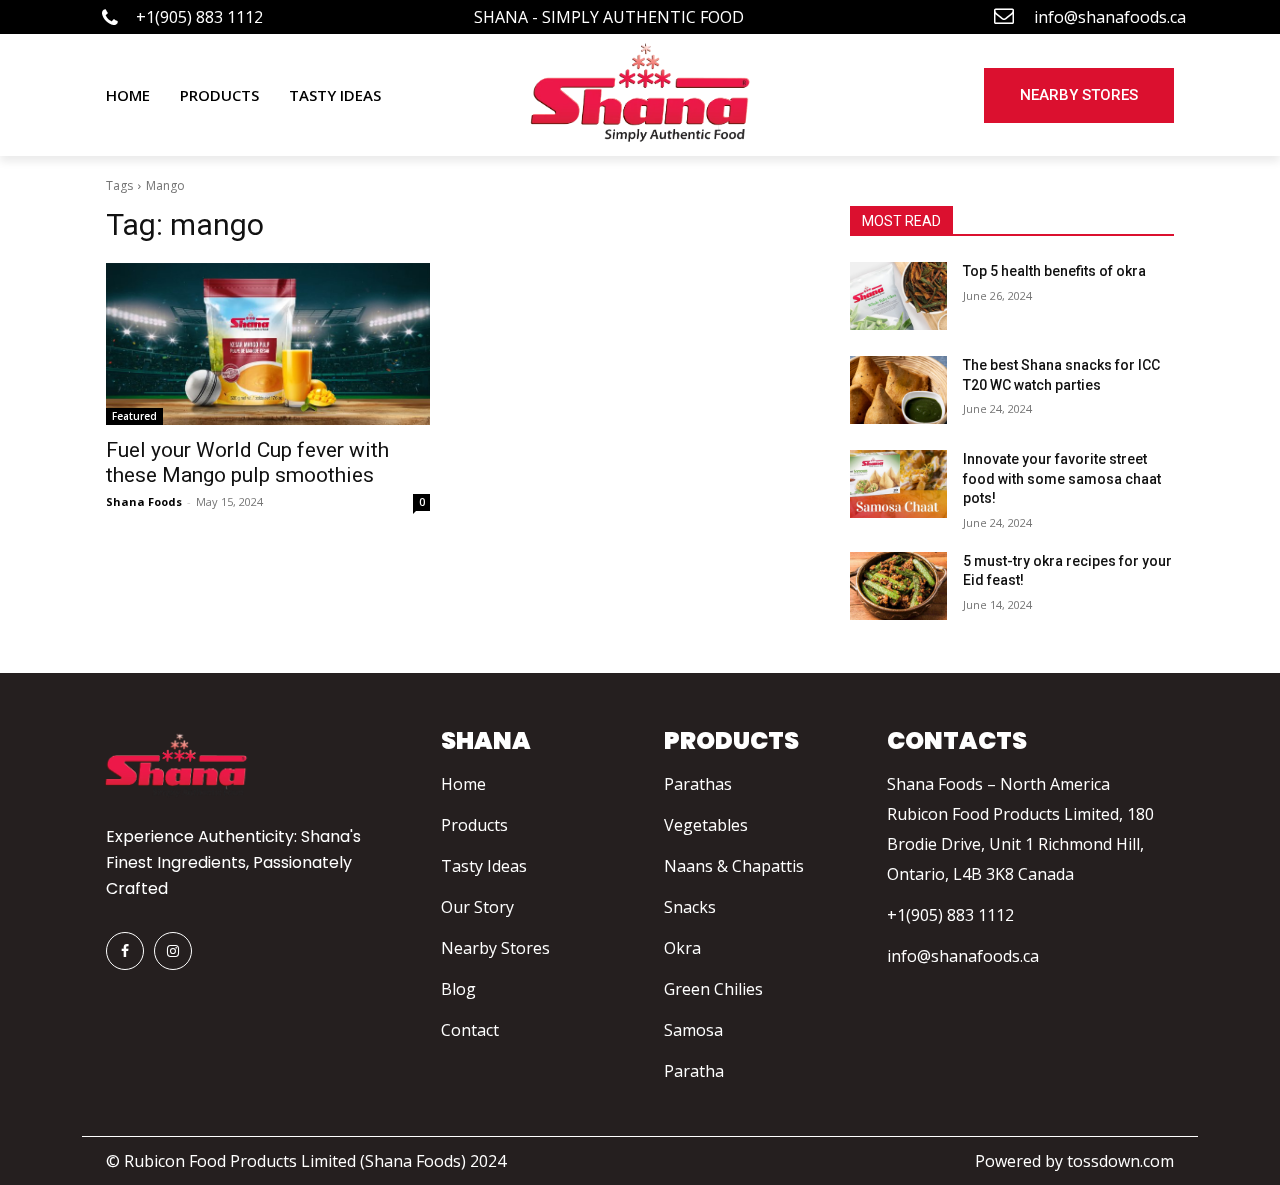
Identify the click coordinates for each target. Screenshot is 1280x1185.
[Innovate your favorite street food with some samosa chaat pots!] (898, 484)
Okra (682, 948)
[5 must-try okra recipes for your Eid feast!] (898, 586)
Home (463, 784)
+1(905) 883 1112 (950, 915)
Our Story (477, 907)
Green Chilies (713, 989)
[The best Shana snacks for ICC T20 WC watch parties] (898, 390)
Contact (470, 1030)
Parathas (698, 784)
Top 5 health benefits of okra (1054, 271)
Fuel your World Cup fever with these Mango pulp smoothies (247, 462)
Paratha (694, 1071)
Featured (134, 416)
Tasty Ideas (484, 866)
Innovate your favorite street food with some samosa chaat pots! (1062, 478)
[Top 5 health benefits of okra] (898, 296)
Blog (458, 989)
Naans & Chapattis (734, 866)
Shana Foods (144, 501)
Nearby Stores (495, 948)
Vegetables (706, 825)
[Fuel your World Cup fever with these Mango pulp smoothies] (268, 344)
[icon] (110, 19)
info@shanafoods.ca (963, 956)
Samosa (693, 1030)
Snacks (690, 907)
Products (474, 825)
